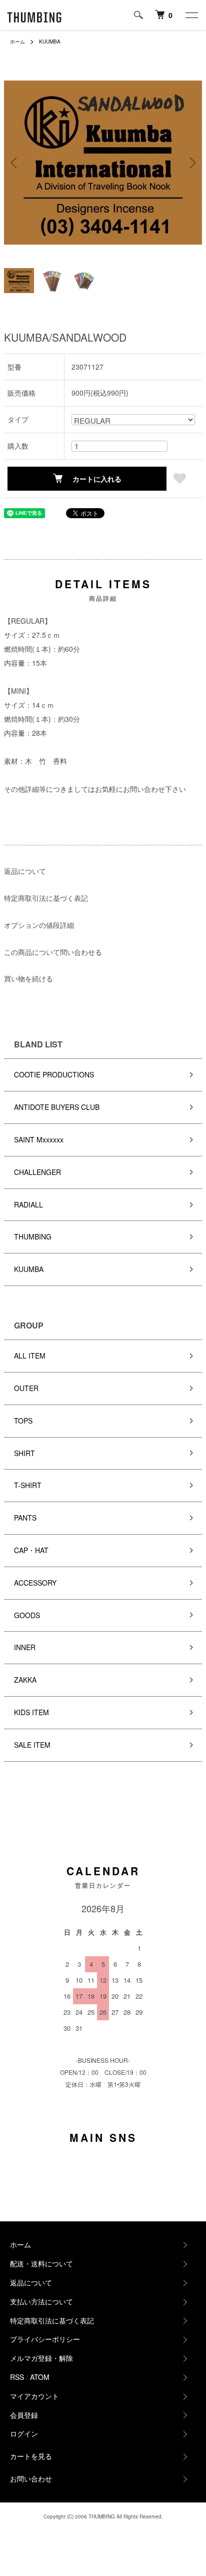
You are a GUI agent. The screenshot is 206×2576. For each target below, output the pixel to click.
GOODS (27, 1615)
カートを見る (31, 2456)
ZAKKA (25, 1680)
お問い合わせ (31, 2478)
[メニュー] (191, 15)
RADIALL (28, 1204)
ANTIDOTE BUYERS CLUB (57, 1107)
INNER (25, 1647)
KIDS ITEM (31, 1712)
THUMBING (33, 1236)
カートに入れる (97, 479)
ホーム (17, 42)
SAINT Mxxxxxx (39, 1139)
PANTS (25, 1518)
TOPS (23, 1421)
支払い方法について (41, 2301)
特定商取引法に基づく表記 (46, 898)
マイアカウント (34, 2396)
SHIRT (24, 1453)
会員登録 (24, 2415)
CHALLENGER (37, 1172)
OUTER (26, 1388)
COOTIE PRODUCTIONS (54, 1074)
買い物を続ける (28, 978)
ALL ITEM (30, 1356)
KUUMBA (50, 42)
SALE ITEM (32, 1745)
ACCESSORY (35, 1583)
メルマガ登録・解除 (41, 2358)
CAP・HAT (31, 1550)
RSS (17, 2377)
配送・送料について (41, 2263)
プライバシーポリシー (45, 2339)
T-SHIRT (28, 1485)
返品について (25, 871)
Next (191, 163)
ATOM (40, 2377)
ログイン (24, 2433)
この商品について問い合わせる (53, 952)
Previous (15, 163)
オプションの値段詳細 (39, 925)
